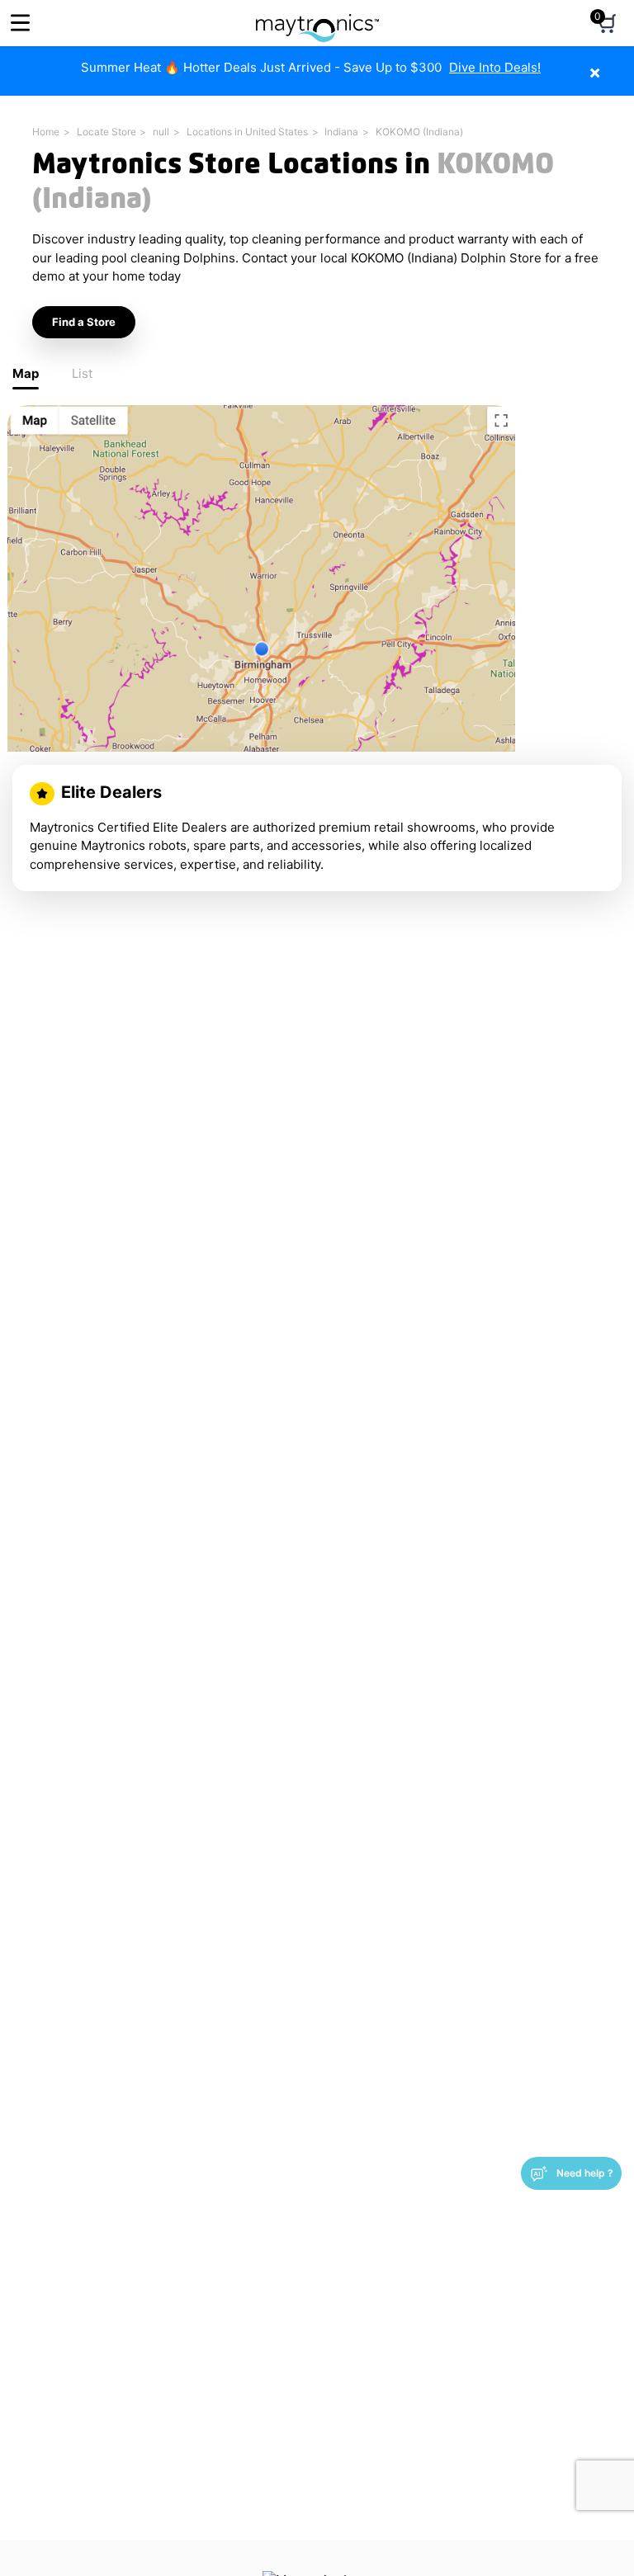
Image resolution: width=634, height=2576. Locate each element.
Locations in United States (247, 132)
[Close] (620, 64)
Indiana (341, 132)
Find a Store (84, 322)
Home (46, 132)
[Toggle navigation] (20, 23)
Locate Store (106, 132)
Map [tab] (26, 373)
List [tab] (82, 373)
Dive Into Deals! (495, 67)
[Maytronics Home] (317, 19)
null (161, 132)
